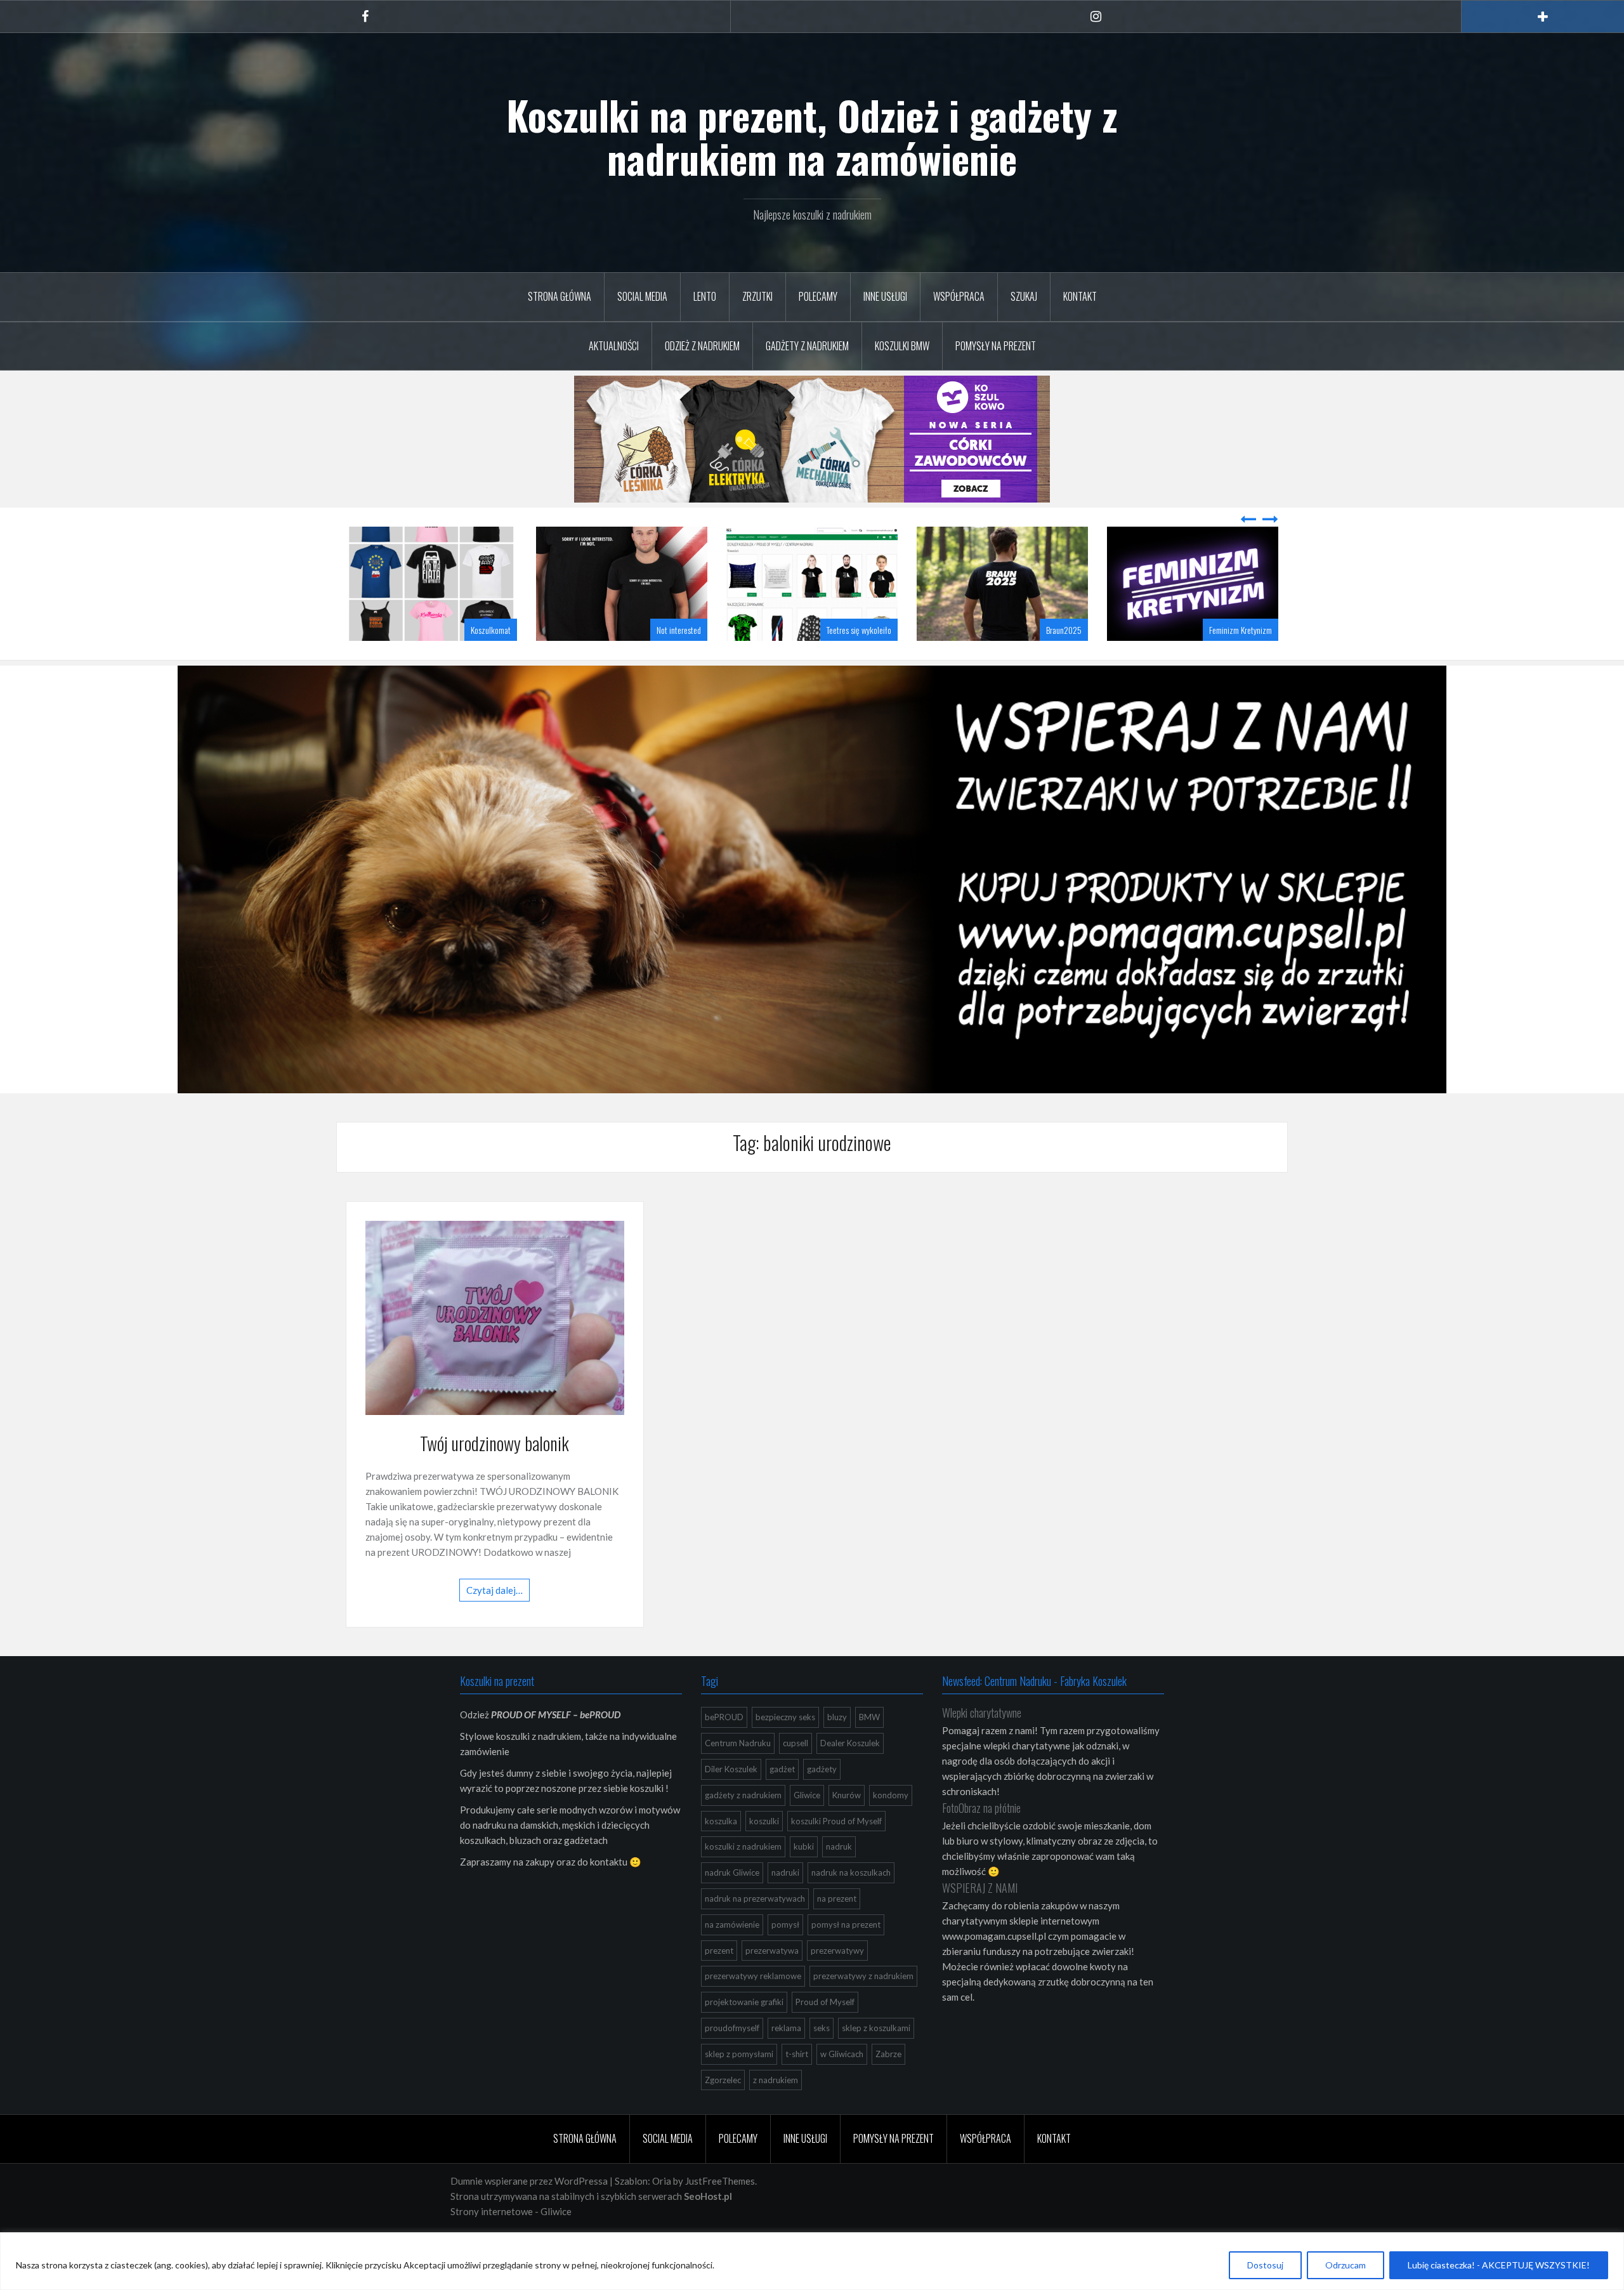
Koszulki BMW (902, 346)
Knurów (847, 1827)
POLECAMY (818, 296)
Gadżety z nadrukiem (807, 346)
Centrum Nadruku (738, 1775)
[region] (812, 2261)
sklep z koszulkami (876, 2060)
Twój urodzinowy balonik (494, 1475)
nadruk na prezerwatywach (755, 1930)
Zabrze (888, 2086)
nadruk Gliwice (732, 1904)
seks (822, 2060)
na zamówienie (732, 1956)
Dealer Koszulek (850, 1775)
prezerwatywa (772, 1982)
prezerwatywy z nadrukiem (863, 2008)
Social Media (642, 296)
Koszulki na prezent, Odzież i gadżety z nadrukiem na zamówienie (812, 136)
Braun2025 (874, 661)
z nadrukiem (776, 2112)
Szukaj (1024, 296)
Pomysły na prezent (996, 346)
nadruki (785, 1904)
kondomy (891, 1827)
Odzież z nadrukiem (702, 346)
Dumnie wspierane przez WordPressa (529, 2213)
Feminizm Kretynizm (1050, 661)
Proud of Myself (825, 2034)
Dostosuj (1265, 2265)
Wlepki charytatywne (982, 1744)
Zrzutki (757, 296)
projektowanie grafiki (744, 2034)
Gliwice (807, 1827)
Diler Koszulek (731, 1801)
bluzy (837, 1749)
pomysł (785, 1956)
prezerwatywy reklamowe (753, 2008)
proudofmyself (732, 2060)
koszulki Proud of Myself (836, 1853)
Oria (662, 2213)
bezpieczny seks (785, 1749)
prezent (719, 1982)
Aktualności (614, 346)
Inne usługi (885, 296)
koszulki (764, 1853)
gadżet (782, 1801)
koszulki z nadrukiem (743, 1878)
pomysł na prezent (846, 1956)
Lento (705, 296)
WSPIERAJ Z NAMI (980, 1919)
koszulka (721, 1853)
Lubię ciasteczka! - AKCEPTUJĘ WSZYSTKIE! (1499, 2265)
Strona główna (560, 296)
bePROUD (724, 1749)
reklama (786, 2060)
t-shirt (797, 2086)
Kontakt (1080, 296)
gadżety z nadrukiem (743, 1827)
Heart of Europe (1248, 661)
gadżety (822, 1801)
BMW (869, 1749)
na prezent (837, 1930)
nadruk (839, 1878)
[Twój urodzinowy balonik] (495, 1348)
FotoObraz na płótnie (981, 1839)
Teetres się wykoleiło (669, 661)
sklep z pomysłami (739, 2086)
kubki (804, 1878)
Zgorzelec (723, 2112)
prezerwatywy (837, 1982)
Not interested (488, 661)
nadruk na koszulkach (851, 1904)
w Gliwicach (842, 2086)
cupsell (796, 1775)
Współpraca (959, 296)
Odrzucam (1346, 2265)
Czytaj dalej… (494, 1622)
